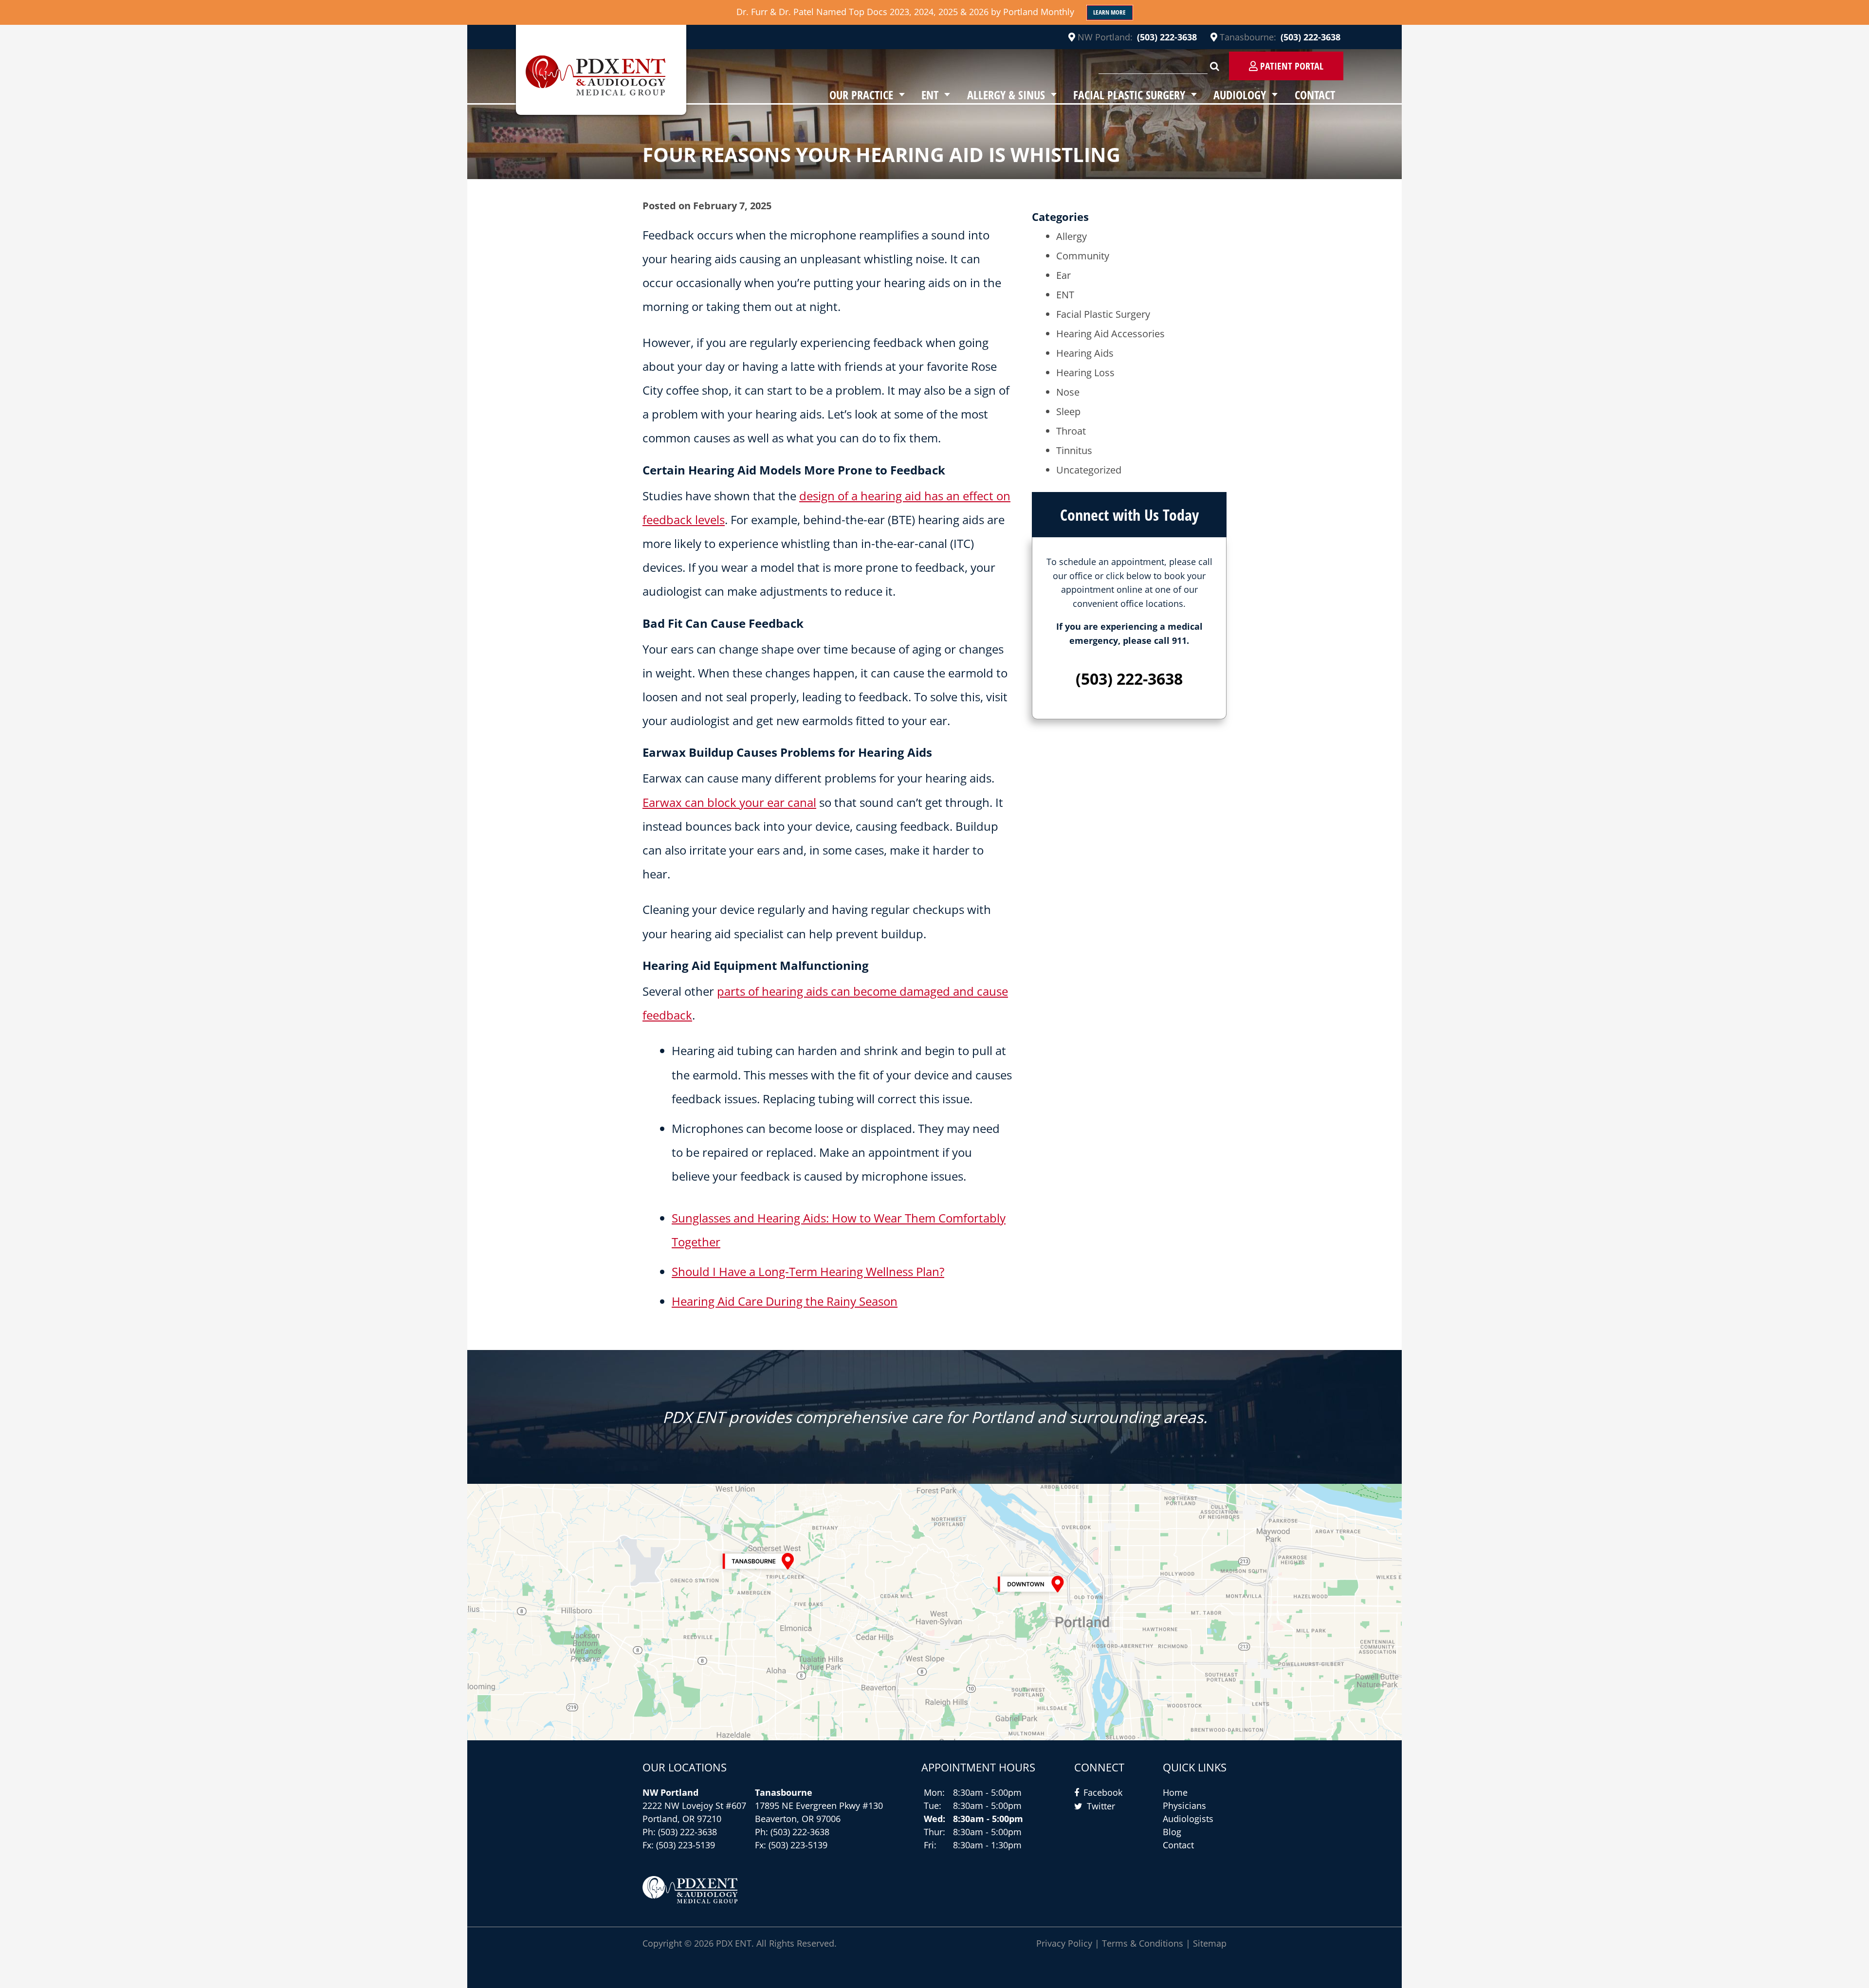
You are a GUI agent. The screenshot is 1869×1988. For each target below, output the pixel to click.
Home (1175, 1792)
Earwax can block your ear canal (729, 802)
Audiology (1240, 95)
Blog (1172, 1832)
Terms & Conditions (1143, 1943)
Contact (1315, 95)
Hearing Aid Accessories (1110, 334)
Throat (1071, 431)
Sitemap (1210, 1943)
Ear (1063, 275)
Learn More (1109, 12)
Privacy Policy (1064, 1943)
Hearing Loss (1085, 373)
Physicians (1184, 1806)
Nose (1068, 392)
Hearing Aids (1085, 353)
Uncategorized (1089, 470)
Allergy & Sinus (1006, 95)
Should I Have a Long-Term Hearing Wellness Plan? (808, 1271)
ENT (930, 95)
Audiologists (1188, 1819)
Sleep (1068, 411)
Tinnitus (1074, 450)
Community (1083, 256)
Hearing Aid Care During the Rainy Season (785, 1301)
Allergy (1072, 236)
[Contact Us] (934, 1612)
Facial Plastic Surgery (1129, 95)
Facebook (1103, 1792)
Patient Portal (1291, 66)
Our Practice (861, 95)
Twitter (1101, 1806)
